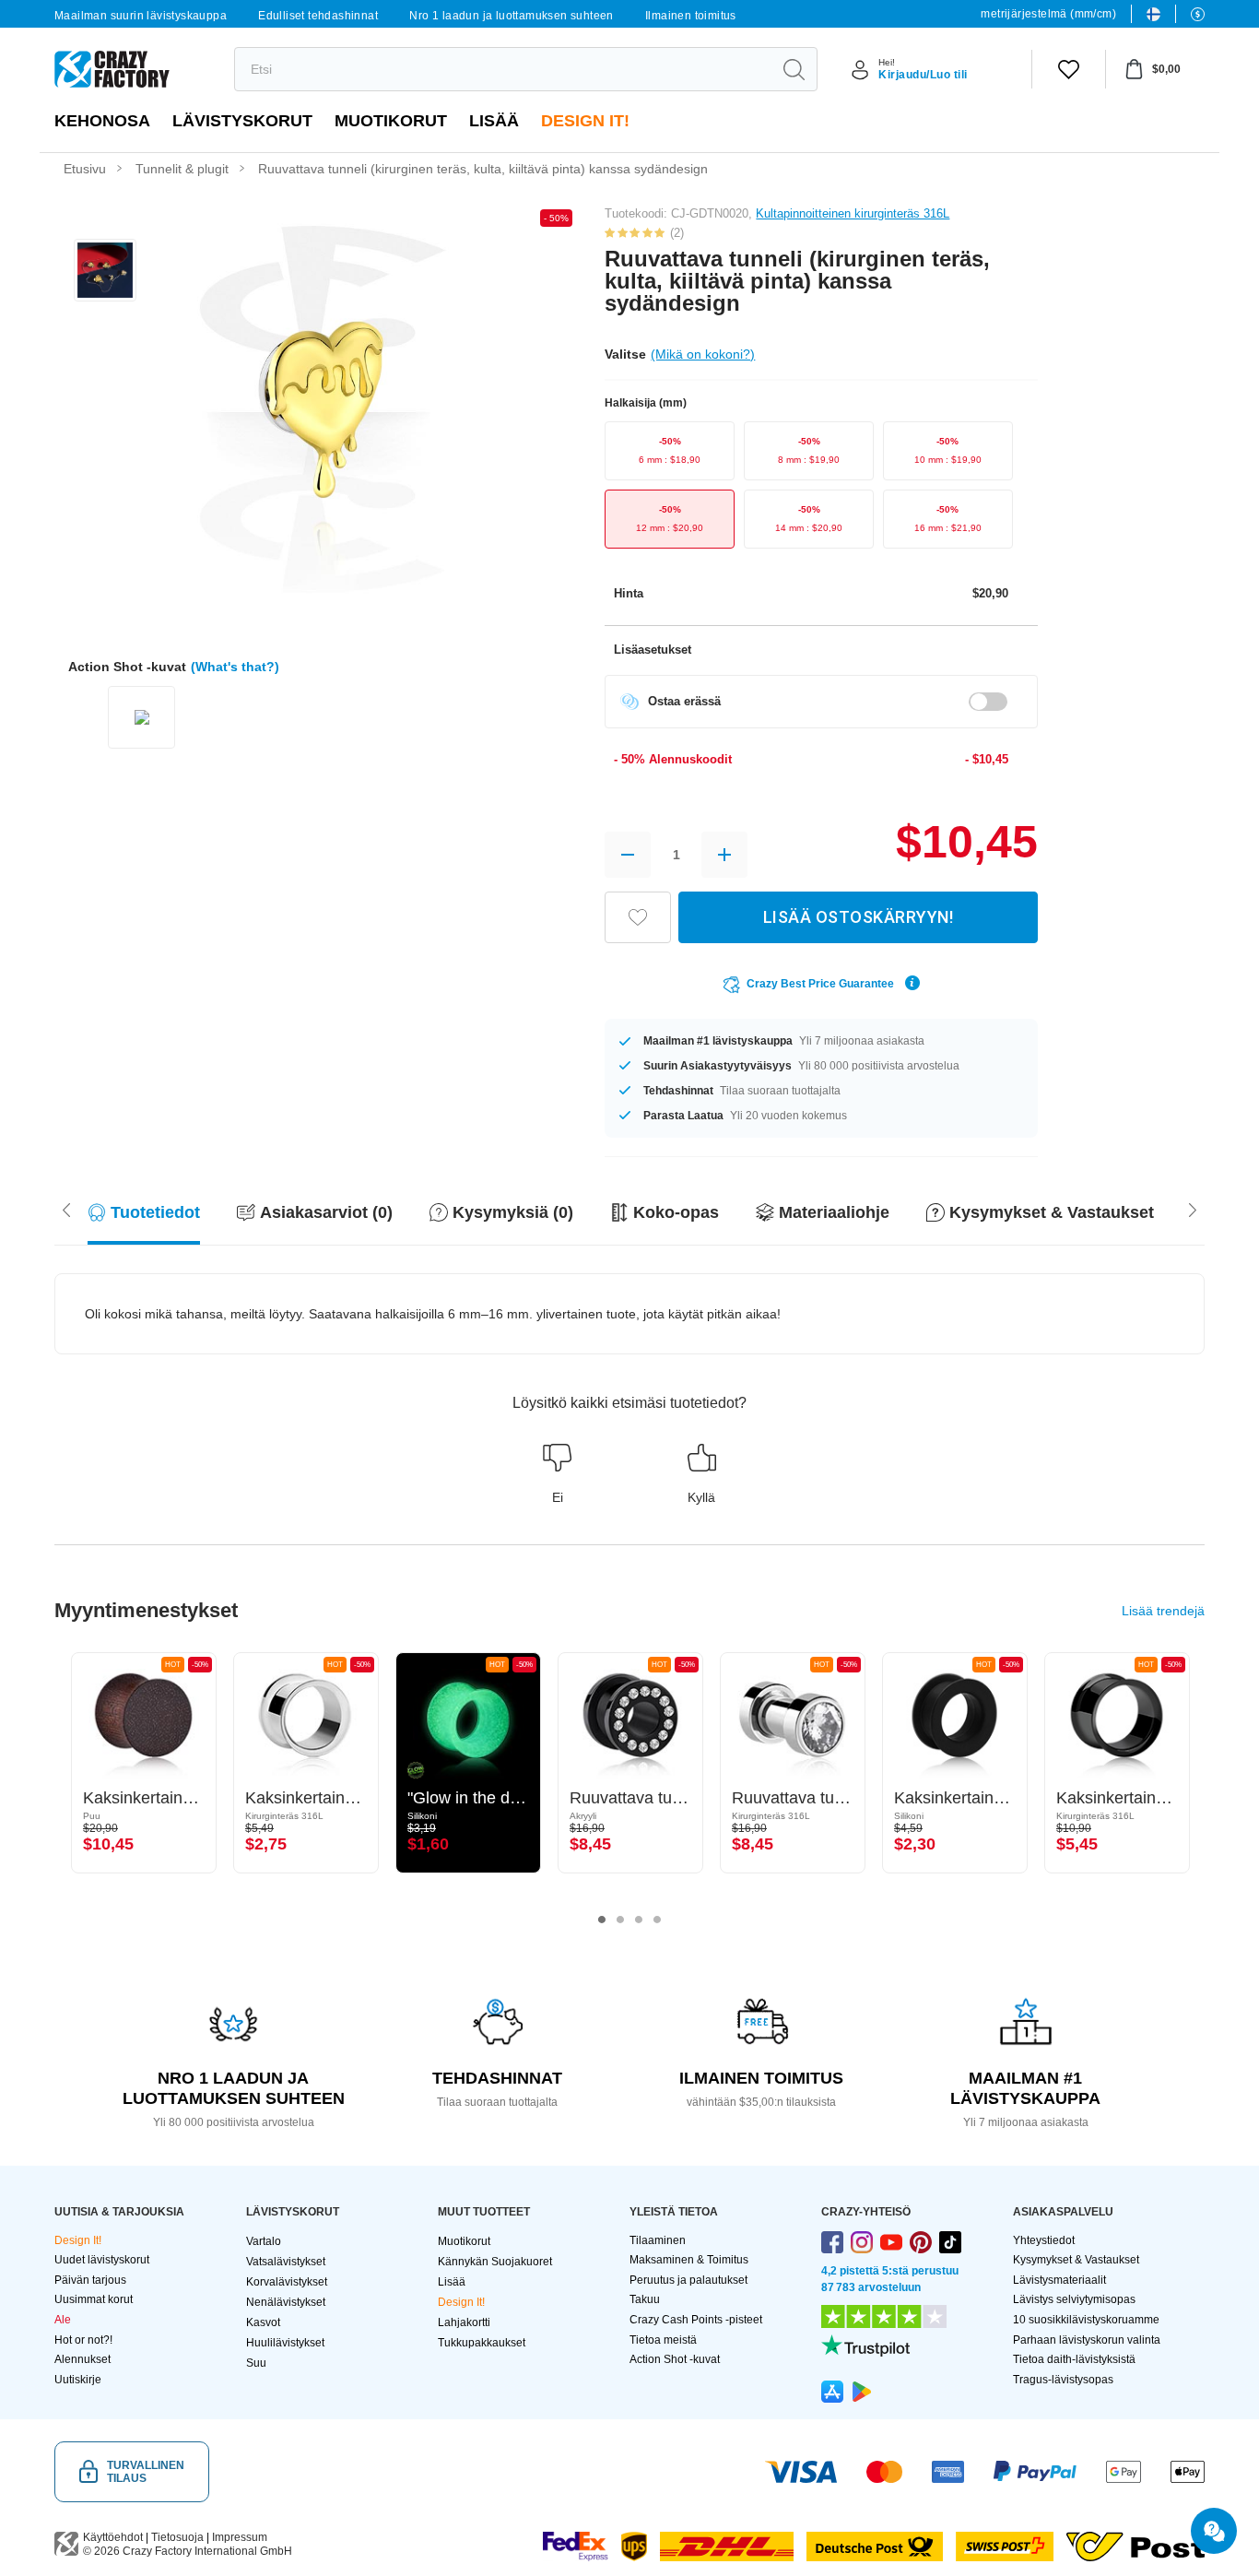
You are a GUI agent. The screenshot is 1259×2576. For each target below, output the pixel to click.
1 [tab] (602, 1920)
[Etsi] (794, 69)
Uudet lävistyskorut (102, 2260)
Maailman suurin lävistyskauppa (141, 16)
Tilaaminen (658, 2240)
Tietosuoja (177, 2537)
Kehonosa (102, 121)
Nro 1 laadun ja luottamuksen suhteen (511, 16)
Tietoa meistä (663, 2340)
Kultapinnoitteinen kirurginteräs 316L (853, 213)
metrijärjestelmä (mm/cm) (1048, 14)
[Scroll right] (66, 1209)
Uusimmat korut (94, 2299)
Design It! (585, 121)
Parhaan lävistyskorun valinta (1087, 2340)
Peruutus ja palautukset (688, 2280)
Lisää (494, 121)
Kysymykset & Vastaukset (1076, 2260)
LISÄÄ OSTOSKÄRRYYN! (859, 917)
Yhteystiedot (1044, 2240)
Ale (63, 2320)
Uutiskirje (78, 2380)
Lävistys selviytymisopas (1074, 2299)
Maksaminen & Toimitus (689, 2260)
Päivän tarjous (90, 2280)
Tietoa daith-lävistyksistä (1074, 2359)
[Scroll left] (1193, 1209)
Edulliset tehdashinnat (318, 16)
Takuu (645, 2299)
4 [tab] (657, 1920)
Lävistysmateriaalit (1059, 2280)
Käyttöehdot (113, 2537)
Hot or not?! (83, 2340)
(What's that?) (235, 667)
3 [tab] (639, 1920)
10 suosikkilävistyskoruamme (1086, 2320)
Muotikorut (391, 121)
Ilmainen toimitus (691, 16)
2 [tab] (620, 1920)
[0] (1069, 69)
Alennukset (82, 2359)
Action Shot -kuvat (675, 2359)
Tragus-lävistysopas (1063, 2380)
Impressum (240, 2537)
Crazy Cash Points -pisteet (696, 2320)
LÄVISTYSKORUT (242, 121)
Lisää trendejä (1163, 1611)
